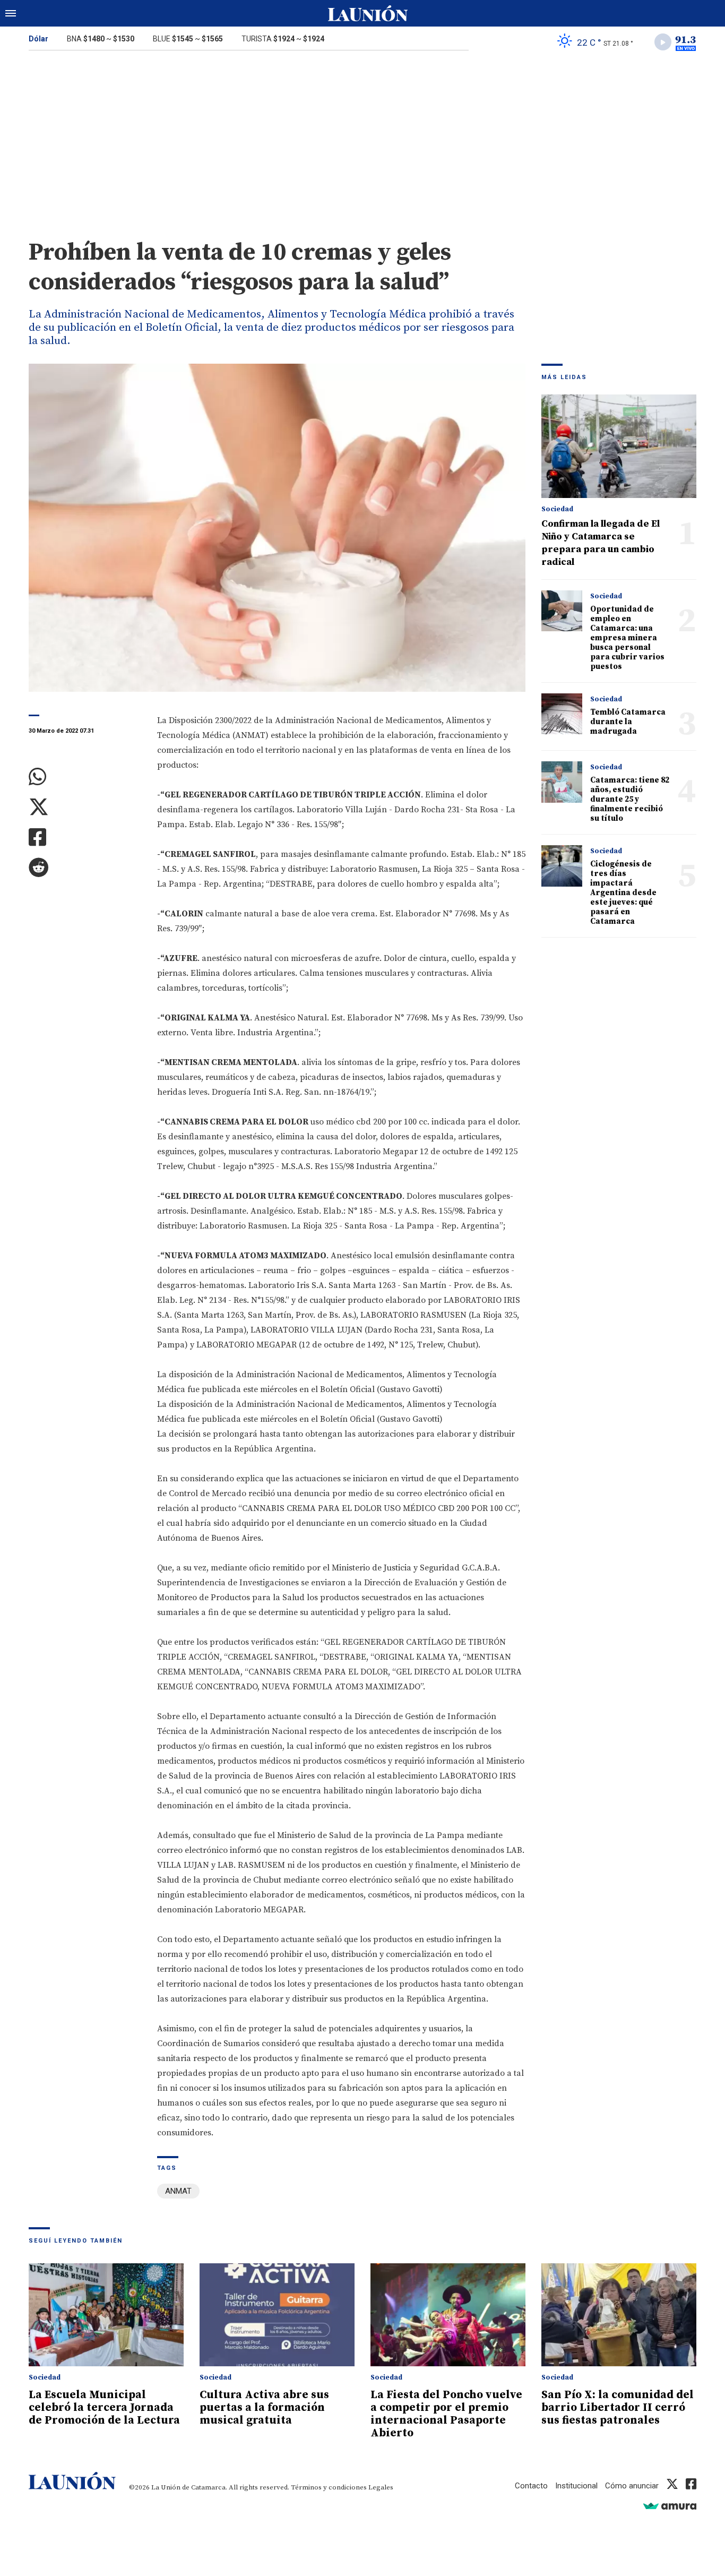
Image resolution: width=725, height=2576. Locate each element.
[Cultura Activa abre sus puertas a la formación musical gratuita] (277, 2315)
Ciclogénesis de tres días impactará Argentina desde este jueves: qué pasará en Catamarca (623, 893)
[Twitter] (85, 807)
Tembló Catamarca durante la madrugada (628, 722)
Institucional (576, 2486)
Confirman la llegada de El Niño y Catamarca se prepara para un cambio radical (601, 543)
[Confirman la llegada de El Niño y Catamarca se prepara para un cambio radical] (619, 446)
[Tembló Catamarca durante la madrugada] (562, 714)
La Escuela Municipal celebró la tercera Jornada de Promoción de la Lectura (104, 2408)
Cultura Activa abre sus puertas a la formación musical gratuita (264, 2408)
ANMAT (178, 2191)
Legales (381, 2487)
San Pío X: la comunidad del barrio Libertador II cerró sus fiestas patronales (618, 2408)
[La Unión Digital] (368, 13)
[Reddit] (85, 868)
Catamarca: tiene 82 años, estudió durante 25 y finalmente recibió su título (630, 799)
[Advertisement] (362, 137)
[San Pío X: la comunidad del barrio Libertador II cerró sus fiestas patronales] (619, 2315)
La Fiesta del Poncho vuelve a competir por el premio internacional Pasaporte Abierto (446, 2414)
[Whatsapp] (85, 777)
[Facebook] (85, 838)
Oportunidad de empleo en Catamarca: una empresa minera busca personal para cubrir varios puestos (627, 638)
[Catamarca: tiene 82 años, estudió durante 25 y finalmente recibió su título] (562, 782)
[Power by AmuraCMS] (670, 2506)
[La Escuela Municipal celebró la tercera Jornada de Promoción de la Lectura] (106, 2315)
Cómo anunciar (632, 2486)
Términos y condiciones (329, 2487)
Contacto (531, 2486)
